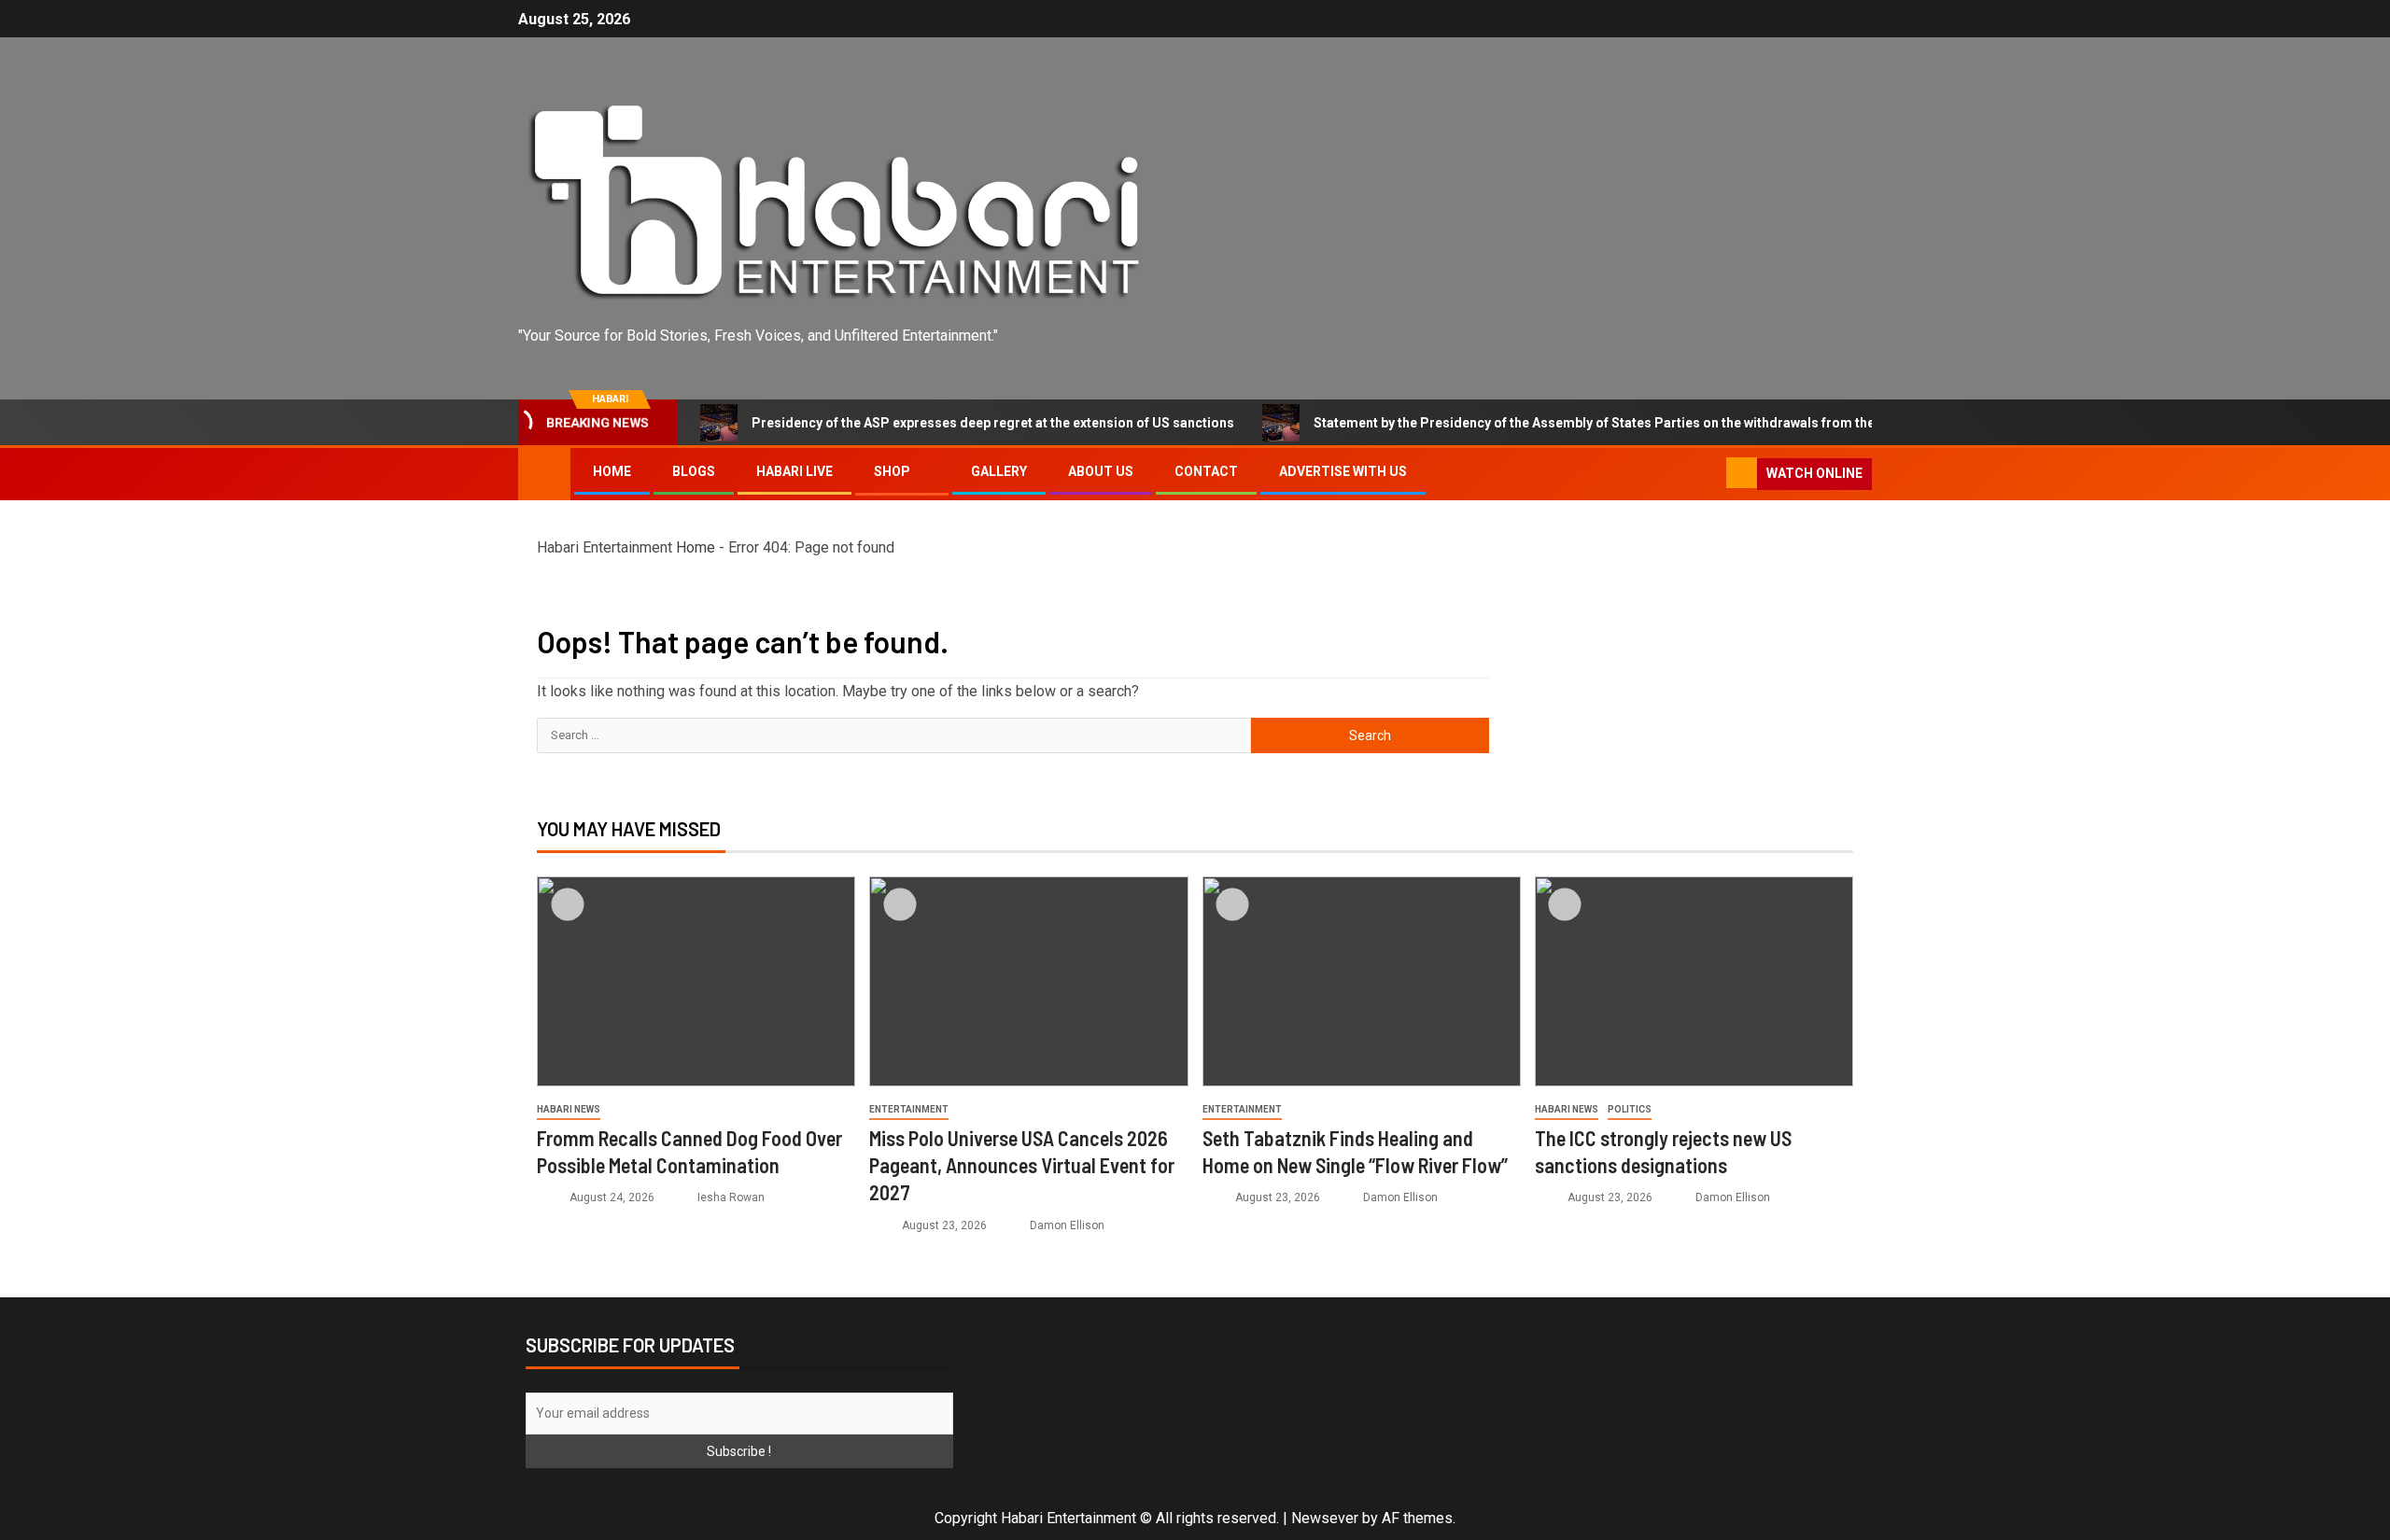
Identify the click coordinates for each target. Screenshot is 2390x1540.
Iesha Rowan (731, 1197)
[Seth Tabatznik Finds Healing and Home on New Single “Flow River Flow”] (1362, 981)
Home (612, 471)
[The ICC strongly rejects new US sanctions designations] (1694, 981)
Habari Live (794, 471)
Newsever (1325, 1518)
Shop (892, 471)
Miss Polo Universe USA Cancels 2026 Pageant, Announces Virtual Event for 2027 (1022, 1165)
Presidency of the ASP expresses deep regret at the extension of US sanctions (945, 423)
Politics (1630, 1109)
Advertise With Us (1343, 471)
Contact (1206, 471)
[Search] (1710, 474)
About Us (1101, 471)
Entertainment (909, 1109)
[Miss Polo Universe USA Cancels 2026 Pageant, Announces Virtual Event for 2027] (1028, 981)
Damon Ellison (1067, 1225)
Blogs (694, 471)
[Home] (544, 473)
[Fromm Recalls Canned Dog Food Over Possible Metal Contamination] (696, 981)
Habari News (569, 1109)
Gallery (999, 471)
